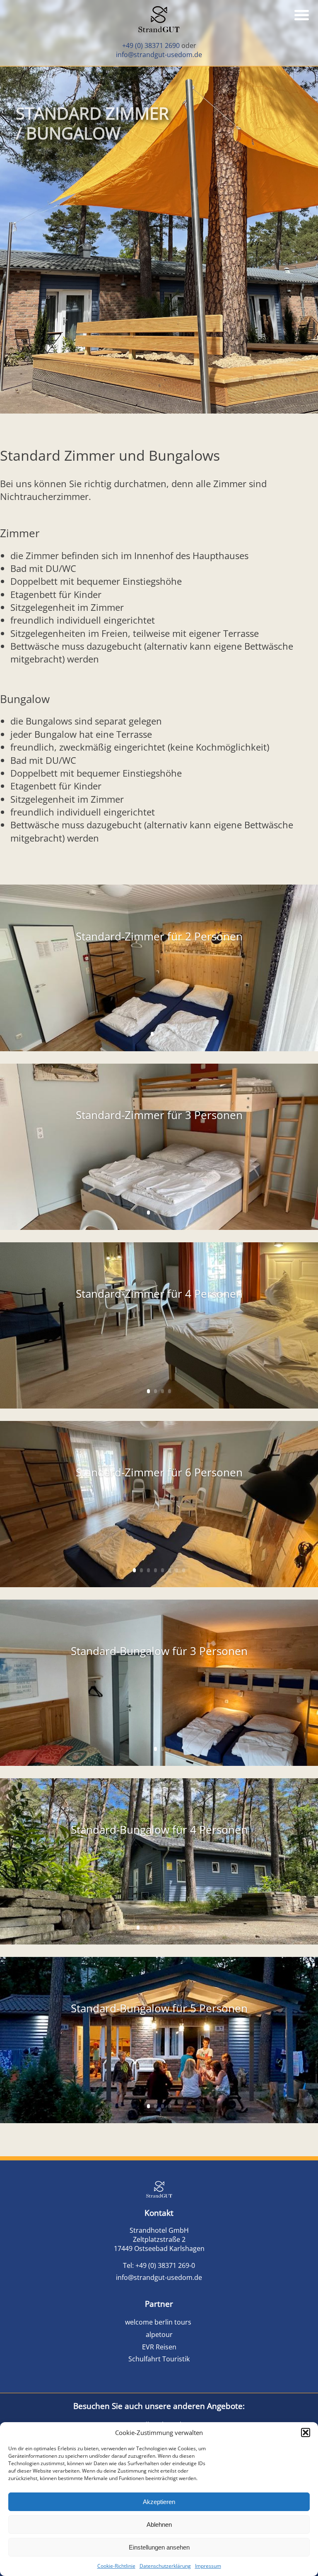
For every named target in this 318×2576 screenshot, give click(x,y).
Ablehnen (159, 2525)
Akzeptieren (159, 2502)
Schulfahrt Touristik (159, 2359)
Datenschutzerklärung (165, 2566)
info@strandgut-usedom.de (159, 55)
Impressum (208, 2566)
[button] (306, 2432)
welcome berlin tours (159, 2322)
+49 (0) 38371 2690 (151, 45)
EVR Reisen (159, 2347)
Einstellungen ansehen (159, 2547)
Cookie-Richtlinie (116, 2566)
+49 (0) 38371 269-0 (165, 2265)
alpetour (159, 2334)
